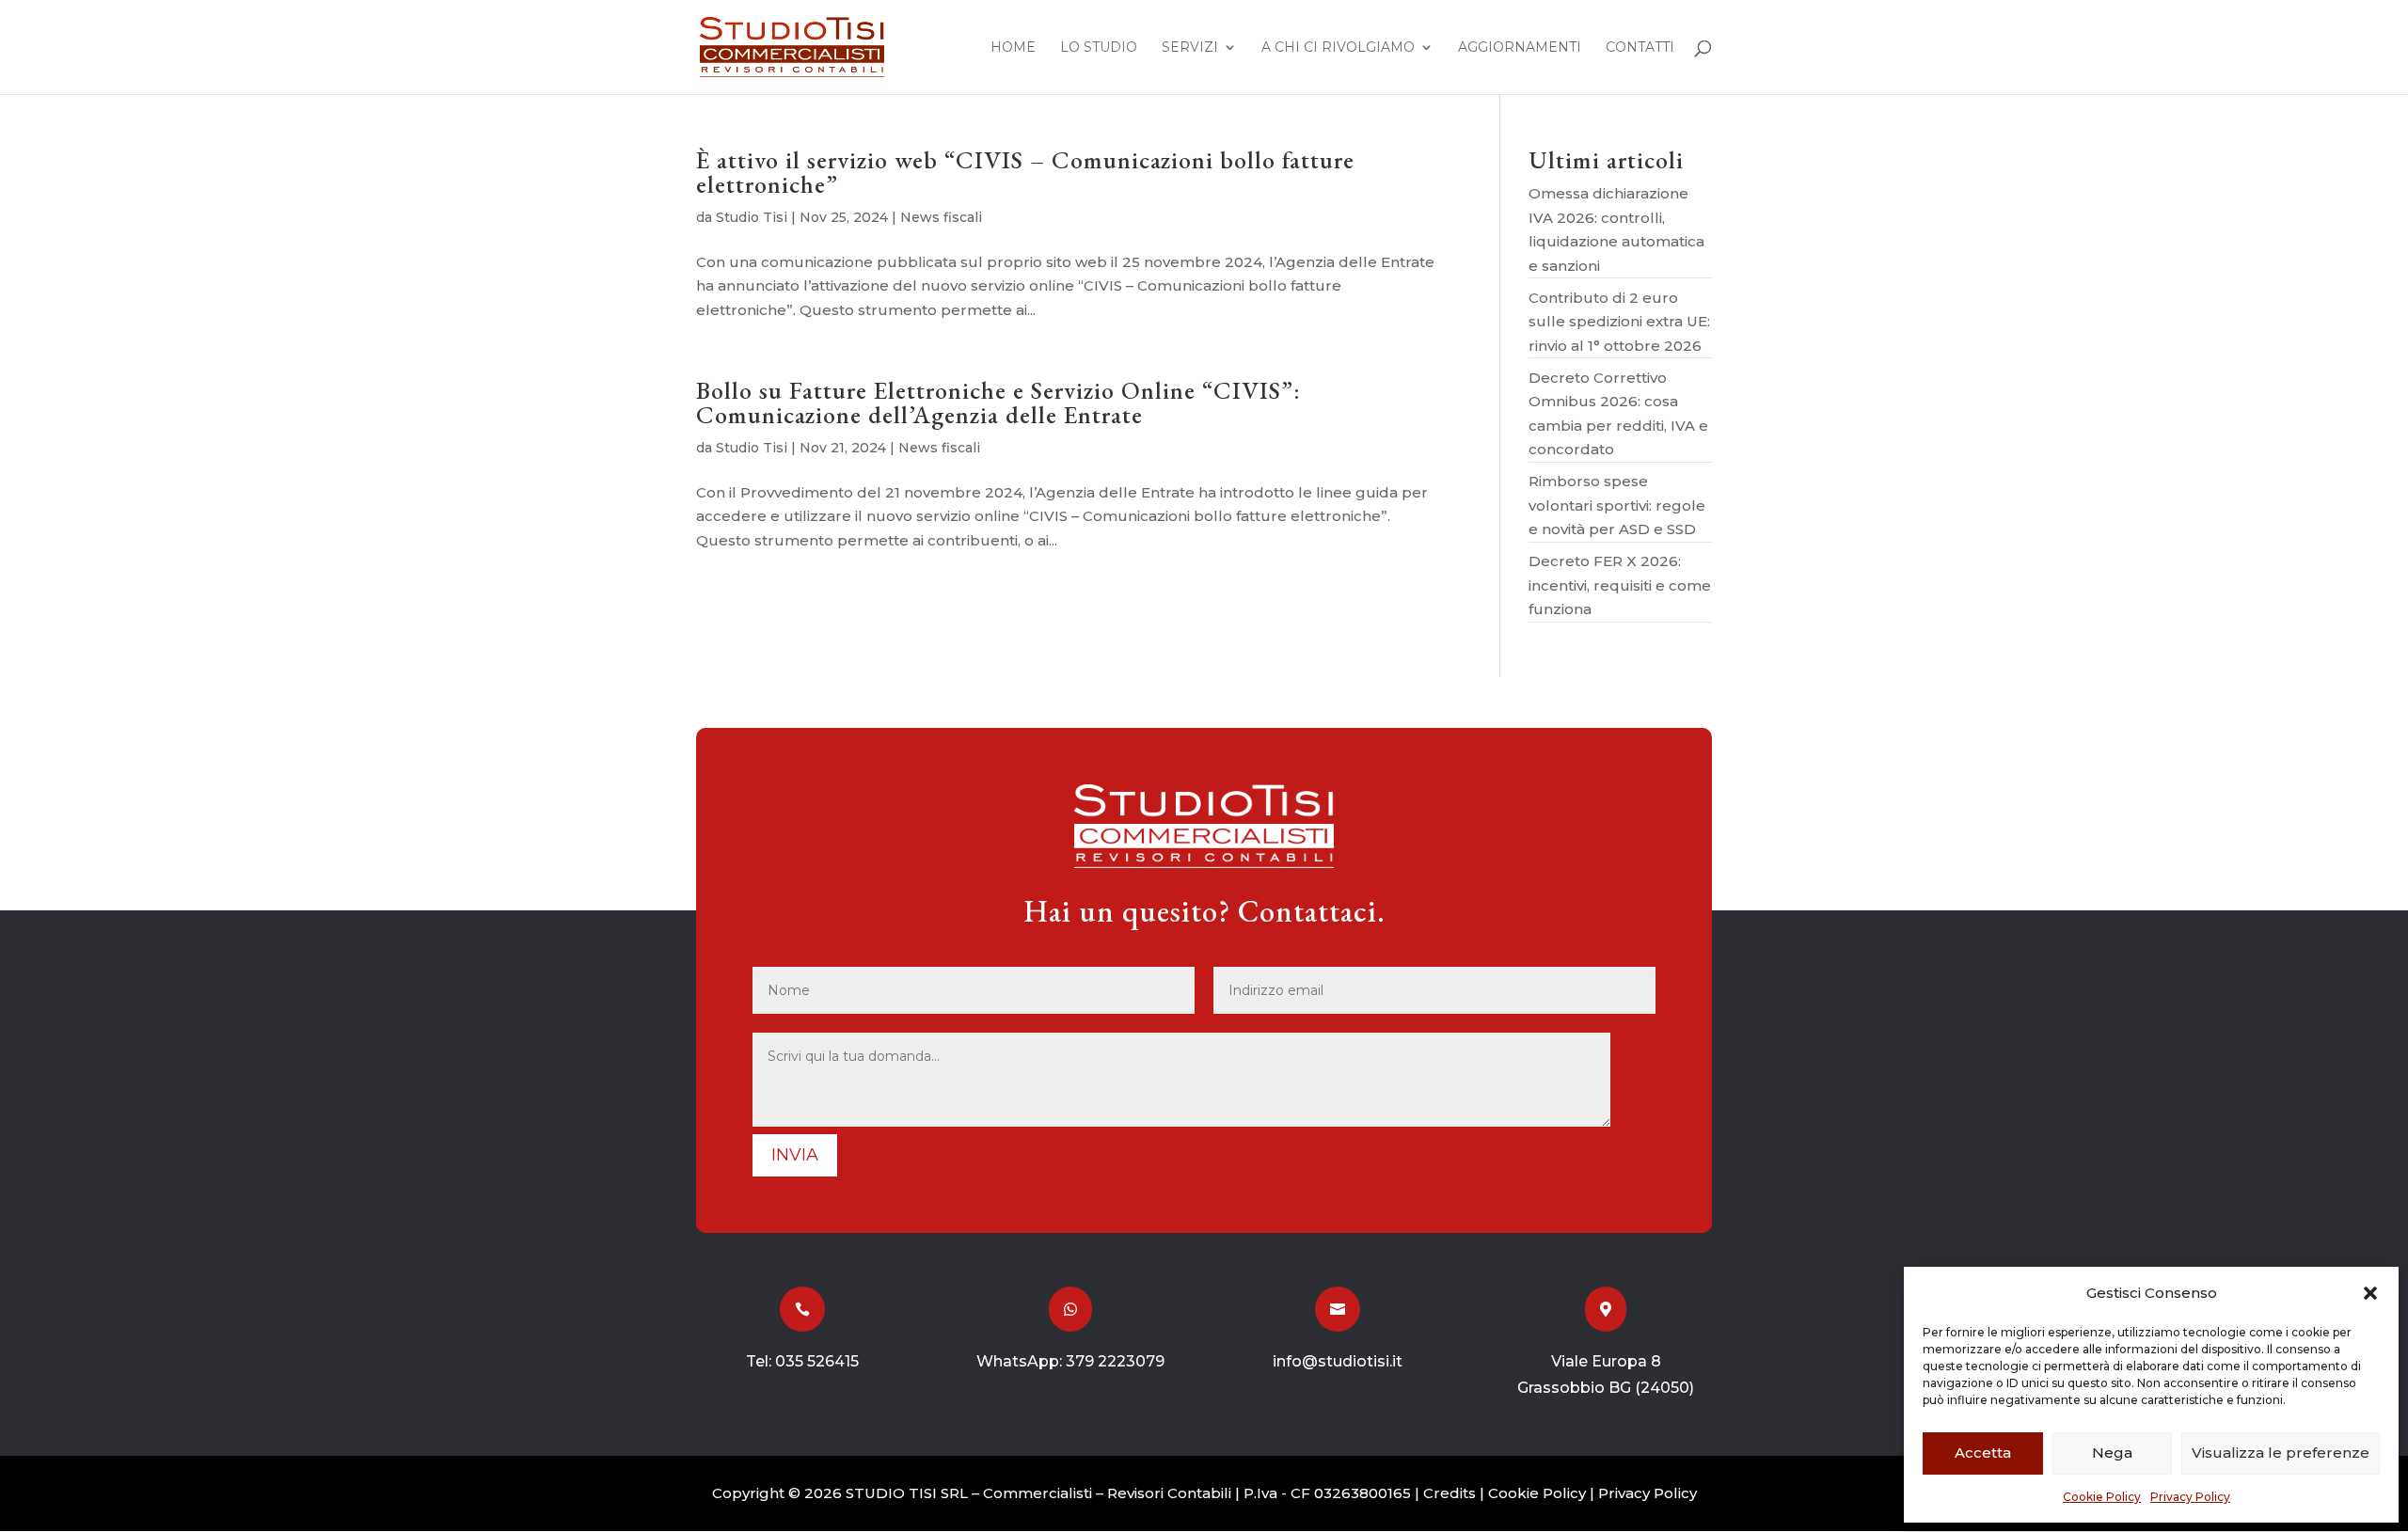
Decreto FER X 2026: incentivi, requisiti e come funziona (1620, 585)
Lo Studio (1099, 48)
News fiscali (941, 217)
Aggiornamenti (1520, 48)
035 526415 (817, 1361)
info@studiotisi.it (1338, 1361)
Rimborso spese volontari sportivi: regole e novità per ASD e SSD (1617, 505)
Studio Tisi (752, 217)
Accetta (1983, 1453)
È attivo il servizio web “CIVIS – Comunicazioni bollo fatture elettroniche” (1025, 172)
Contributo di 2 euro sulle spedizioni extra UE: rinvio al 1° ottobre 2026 (1619, 322)
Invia (795, 1155)
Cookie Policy (2102, 1497)
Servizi (1190, 48)
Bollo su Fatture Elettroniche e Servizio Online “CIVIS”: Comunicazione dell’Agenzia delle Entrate (998, 403)
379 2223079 (1115, 1361)
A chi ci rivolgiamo (1338, 48)
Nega (2112, 1453)
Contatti (1640, 48)
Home (1013, 48)
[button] (2370, 1293)
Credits (1450, 1493)
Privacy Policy (2190, 1497)
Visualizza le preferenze (2281, 1453)
